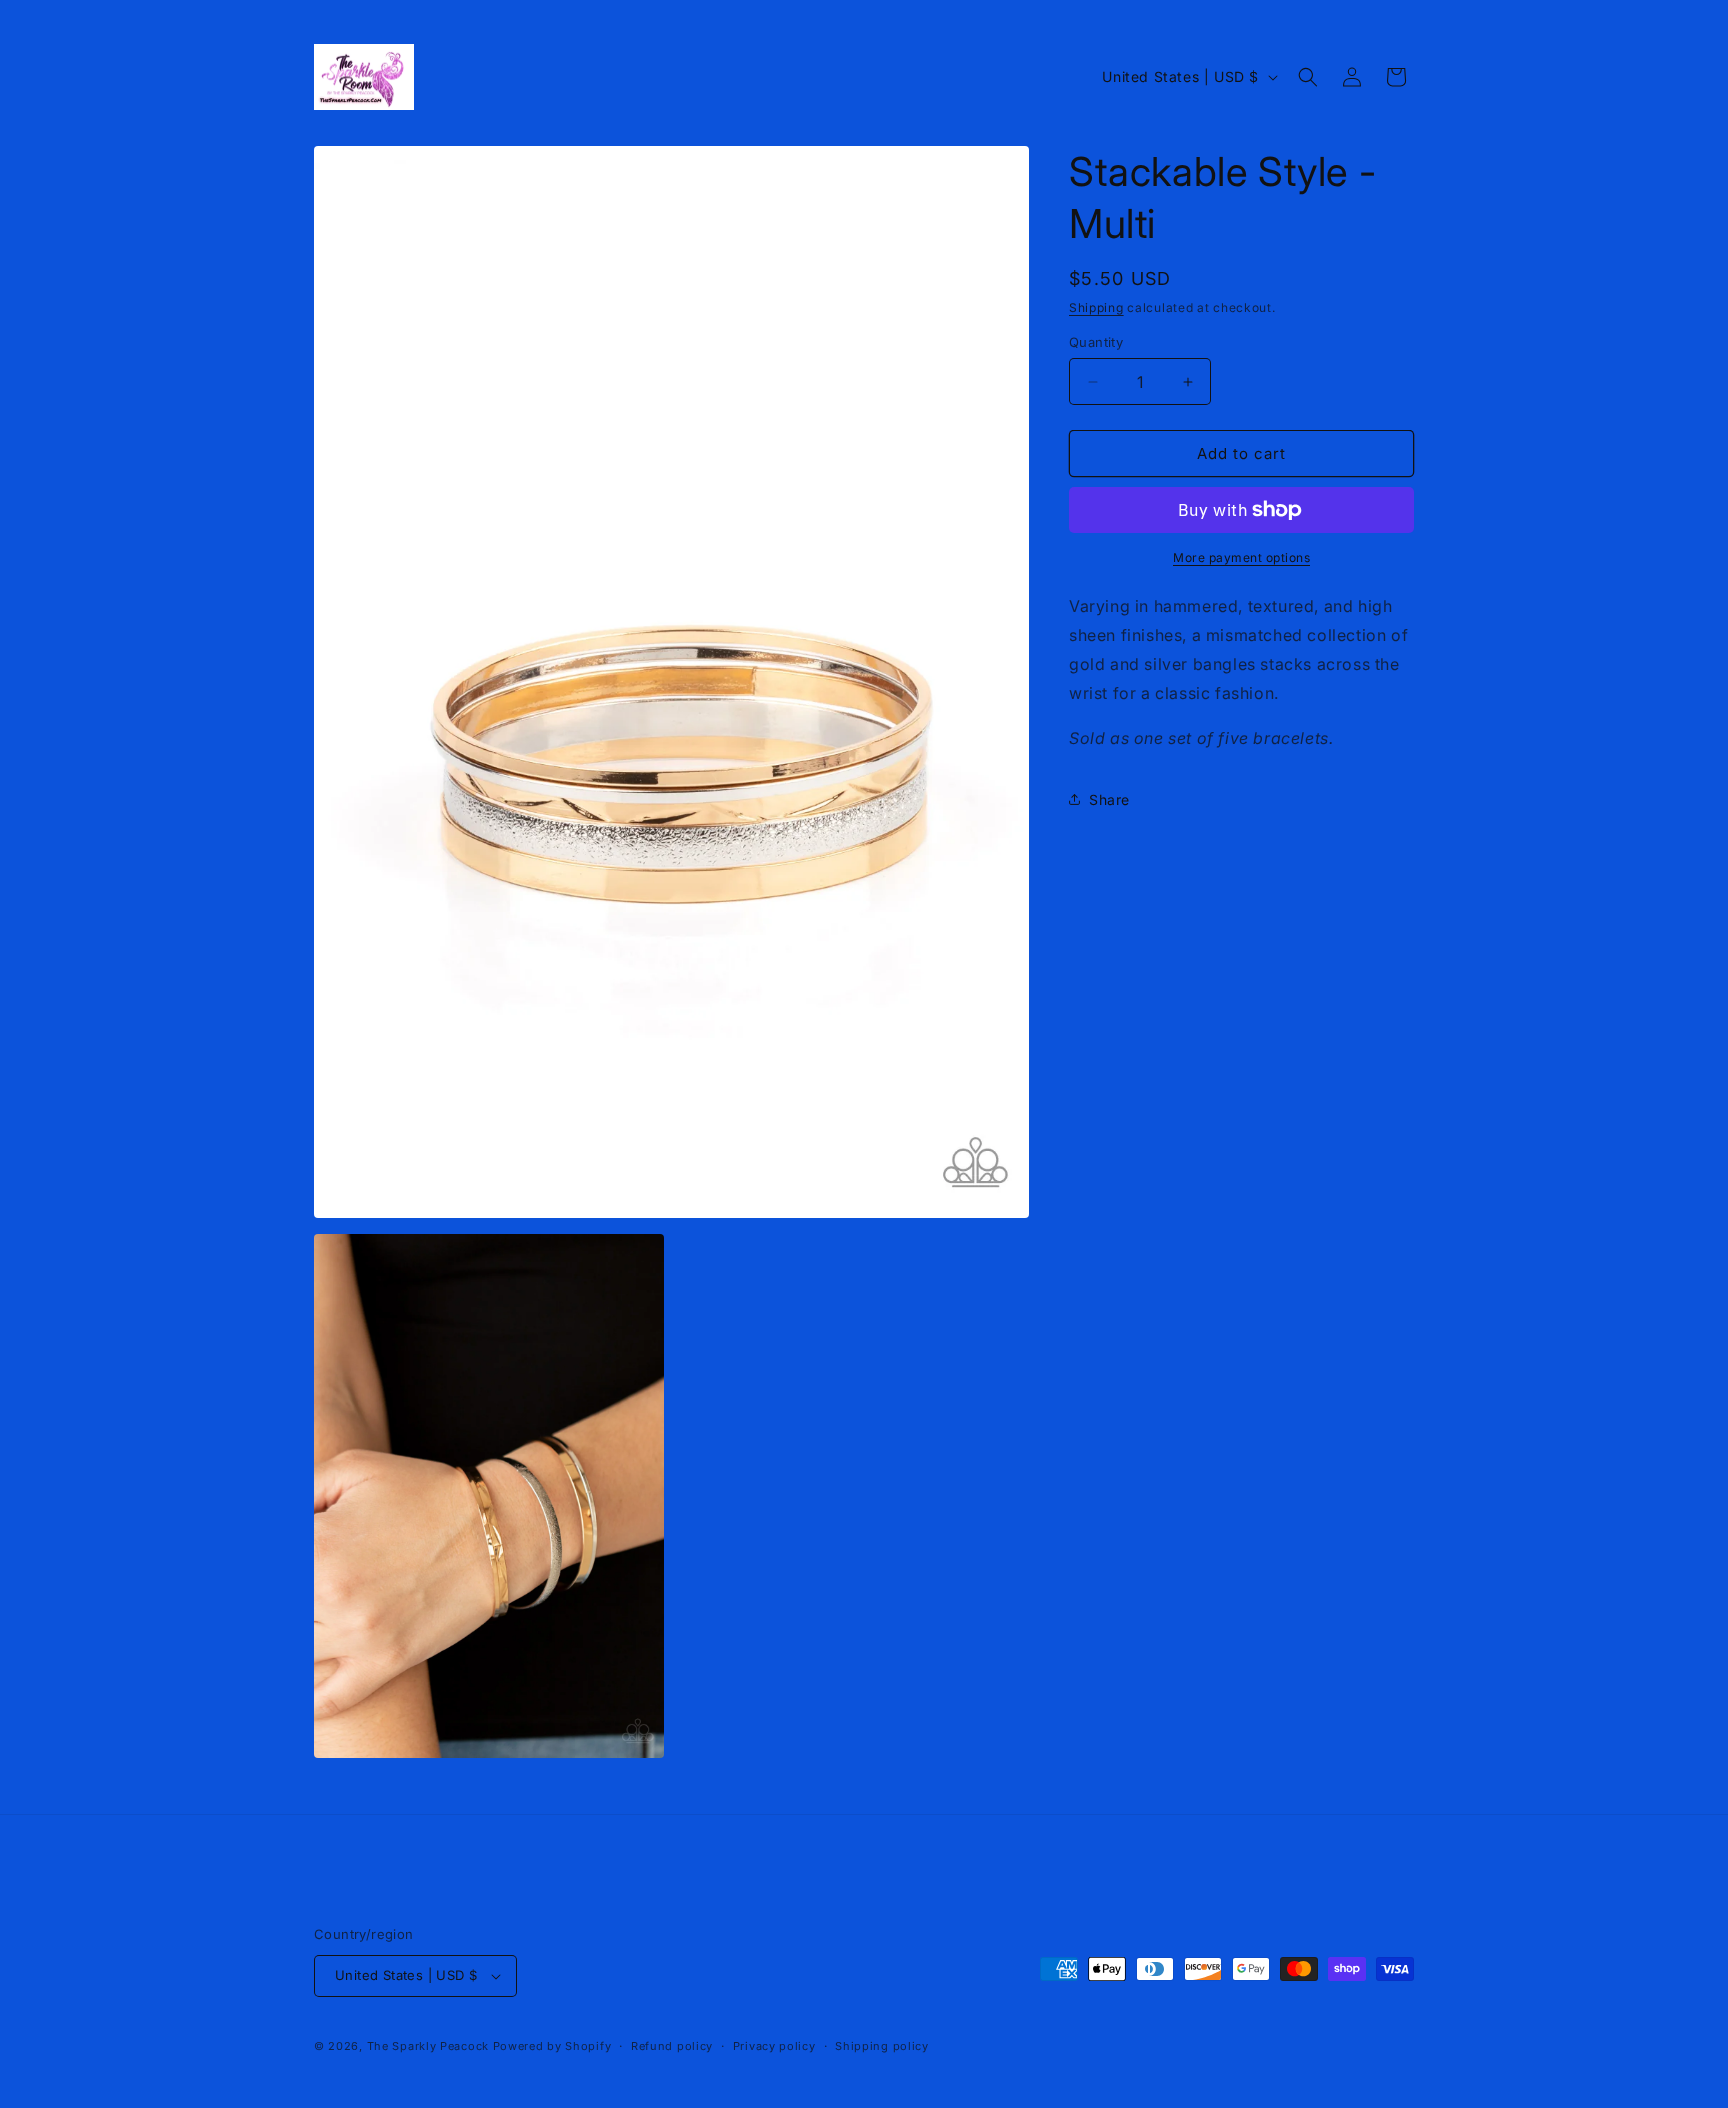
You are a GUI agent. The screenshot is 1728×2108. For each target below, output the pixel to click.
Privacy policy (774, 2046)
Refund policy (672, 2046)
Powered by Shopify (552, 2046)
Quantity (1096, 342)
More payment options (1241, 557)
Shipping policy (882, 2046)
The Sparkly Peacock (430, 2046)
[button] (1308, 77)
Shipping (1096, 307)
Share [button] (1109, 799)
